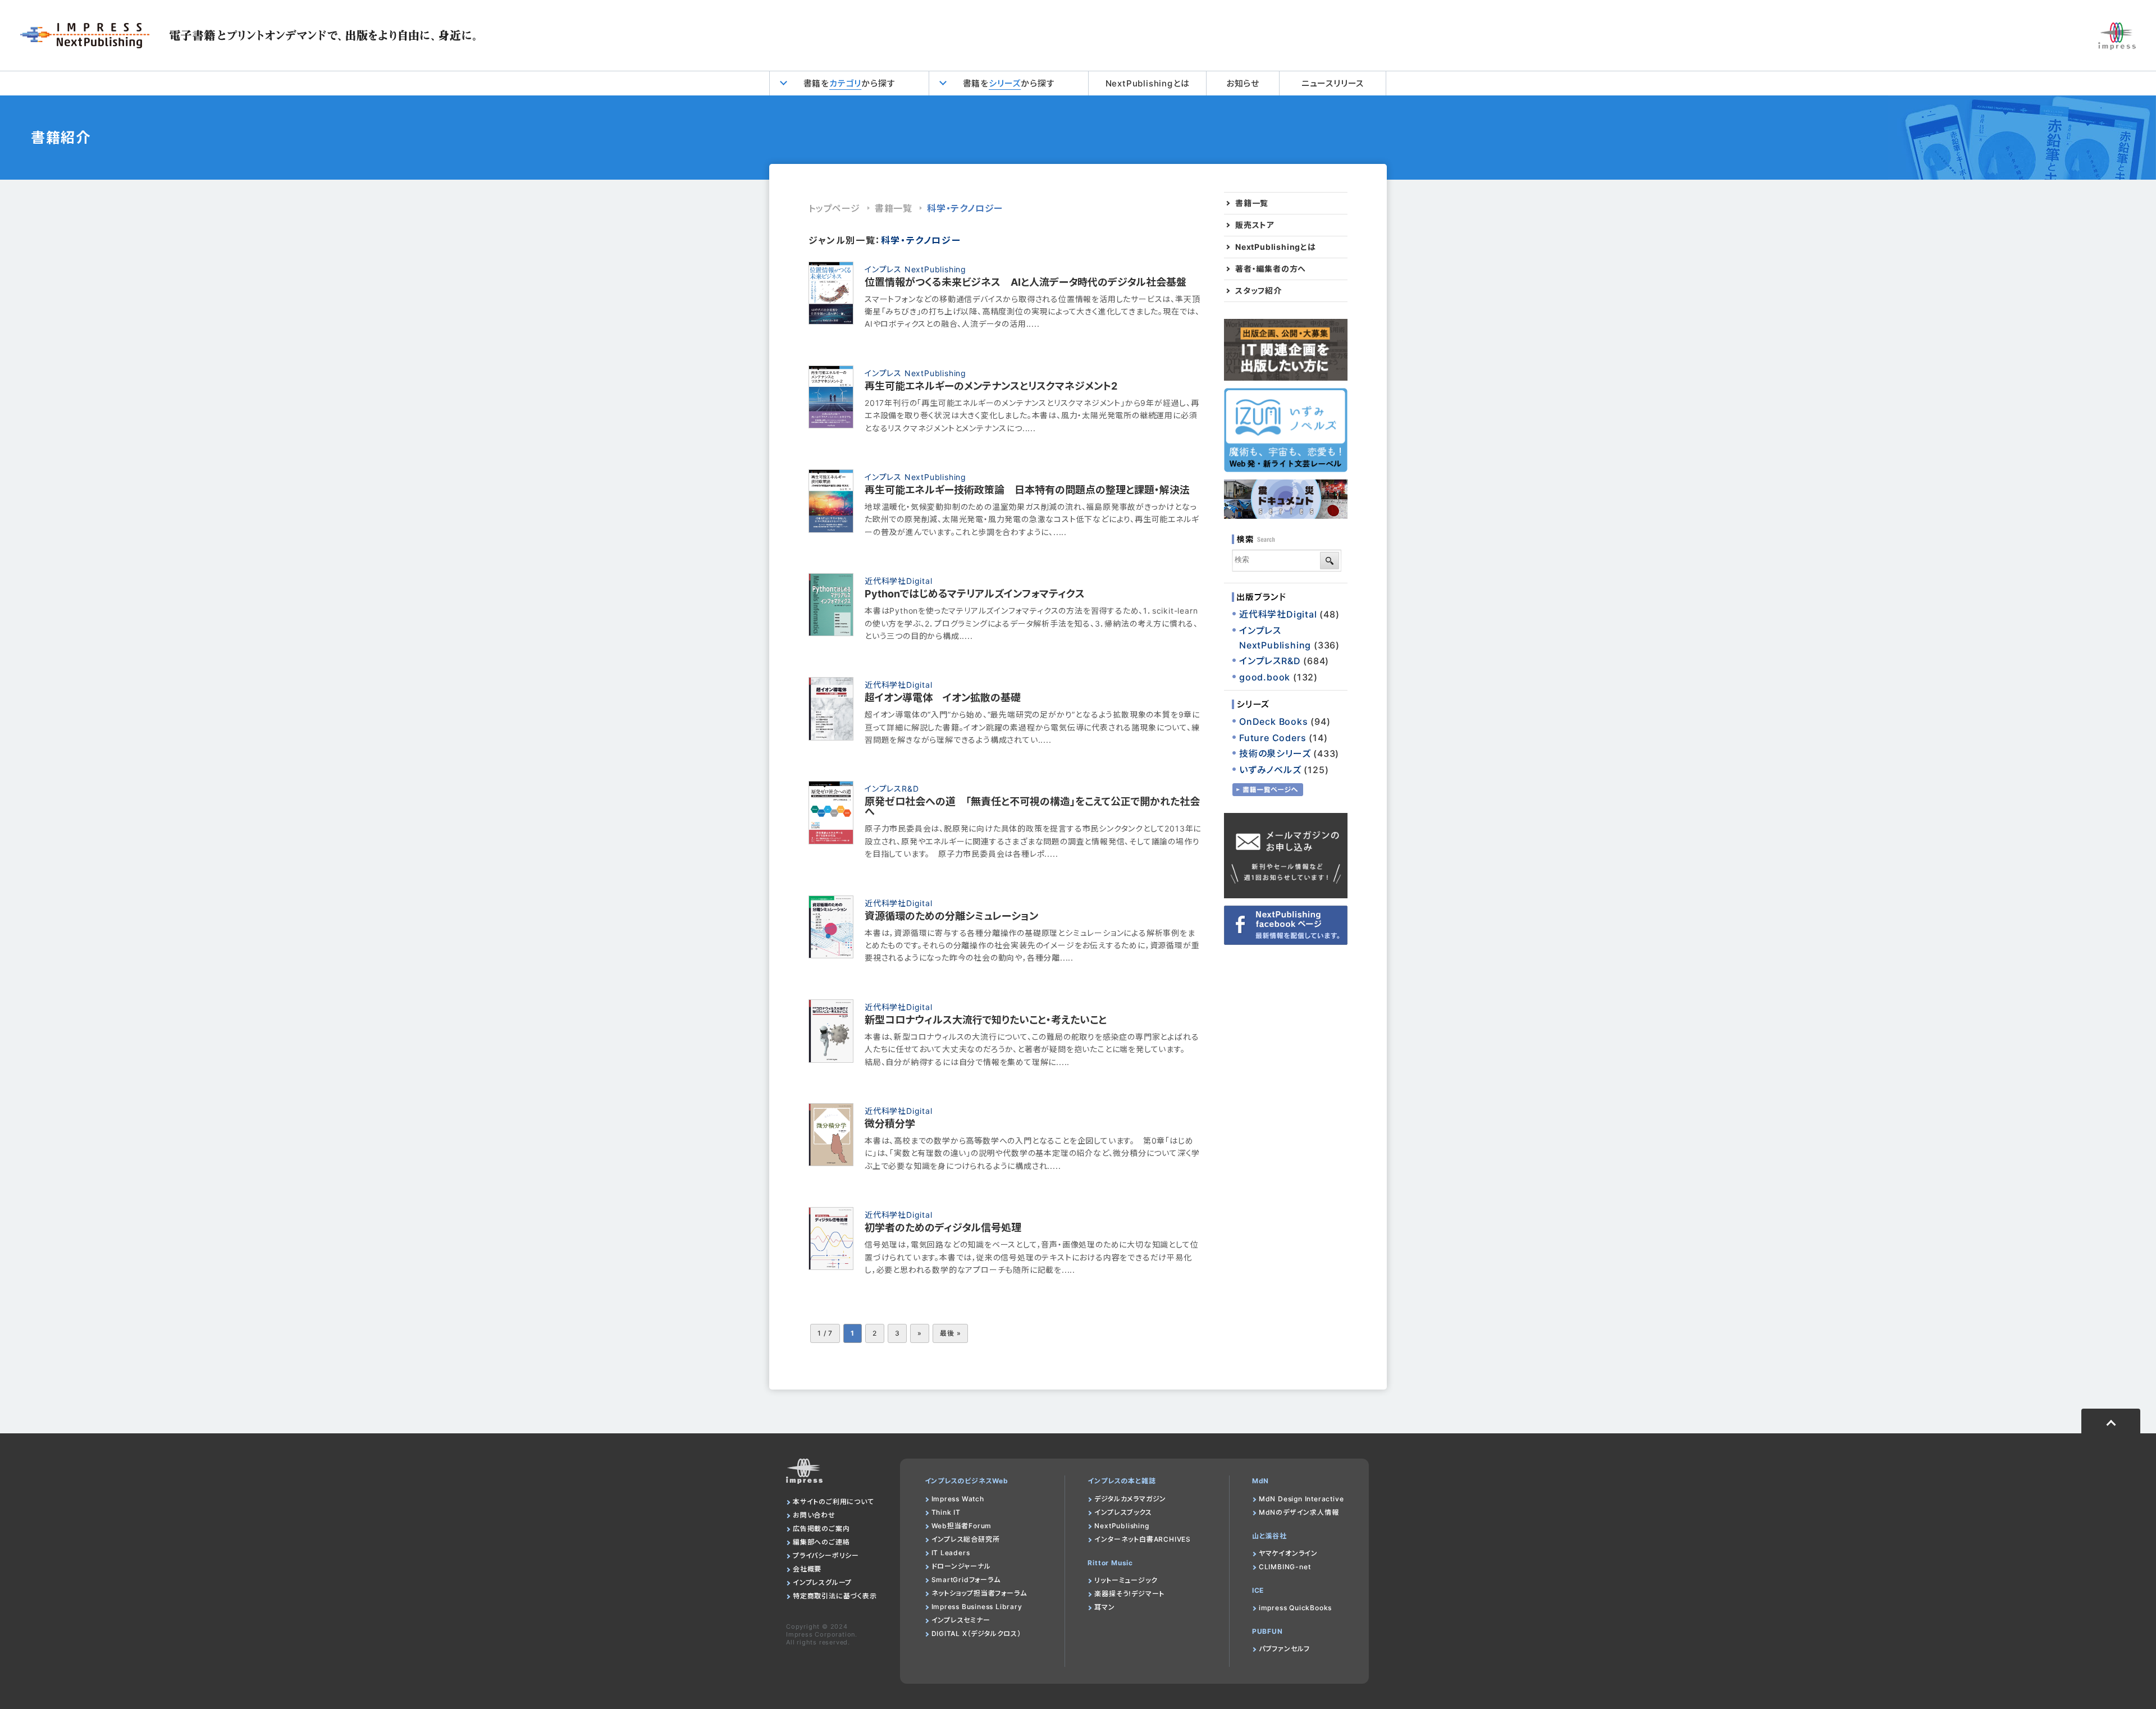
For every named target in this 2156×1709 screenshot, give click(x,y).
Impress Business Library (977, 1607)
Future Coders (1273, 738)
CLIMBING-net (1285, 1567)
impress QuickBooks (1295, 1608)
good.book (1265, 677)
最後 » (950, 1333)
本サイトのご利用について (833, 1502)
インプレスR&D (892, 789)
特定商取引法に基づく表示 (835, 1596)
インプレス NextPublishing (915, 269)
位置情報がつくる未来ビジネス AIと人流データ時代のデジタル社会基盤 (1026, 282)
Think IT (946, 1512)
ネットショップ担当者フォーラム (979, 1593)
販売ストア (1255, 225)
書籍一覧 (894, 208)
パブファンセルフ (1284, 1649)
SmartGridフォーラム (966, 1580)
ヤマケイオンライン (1288, 1553)
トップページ (834, 208)
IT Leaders (951, 1553)
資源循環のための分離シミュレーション (951, 916)
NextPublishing (1122, 1526)
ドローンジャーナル (961, 1566)
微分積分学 (890, 1124)
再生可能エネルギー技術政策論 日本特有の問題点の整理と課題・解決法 (1027, 490)
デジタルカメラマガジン (1130, 1499)
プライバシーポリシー (826, 1555)
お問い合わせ (814, 1515)
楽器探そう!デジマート (1129, 1594)
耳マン (1104, 1607)
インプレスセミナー (961, 1620)
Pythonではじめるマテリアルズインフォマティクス (975, 594)
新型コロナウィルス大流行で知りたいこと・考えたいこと (986, 1020)
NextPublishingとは (1148, 83)
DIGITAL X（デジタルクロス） (976, 1633)
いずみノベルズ (1270, 770)
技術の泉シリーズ (1275, 753)
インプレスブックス (1123, 1512)
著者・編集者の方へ (1271, 269)
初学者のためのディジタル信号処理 (943, 1228)
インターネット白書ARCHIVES (1143, 1539)
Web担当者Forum (962, 1526)
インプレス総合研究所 (966, 1539)
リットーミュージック (1126, 1580)
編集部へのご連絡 (821, 1542)
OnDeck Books (1274, 721)
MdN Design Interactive (1301, 1499)
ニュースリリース (1333, 83)
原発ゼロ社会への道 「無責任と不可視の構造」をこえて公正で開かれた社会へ (1032, 806)
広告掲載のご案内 (821, 1528)
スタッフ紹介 (1259, 291)
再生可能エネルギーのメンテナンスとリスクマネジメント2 (991, 386)
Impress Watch (958, 1499)
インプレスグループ (822, 1582)
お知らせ (1243, 83)
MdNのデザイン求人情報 (1299, 1512)
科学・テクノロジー (965, 208)
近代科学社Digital (899, 581)
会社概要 (807, 1569)
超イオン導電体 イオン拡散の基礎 (943, 698)
